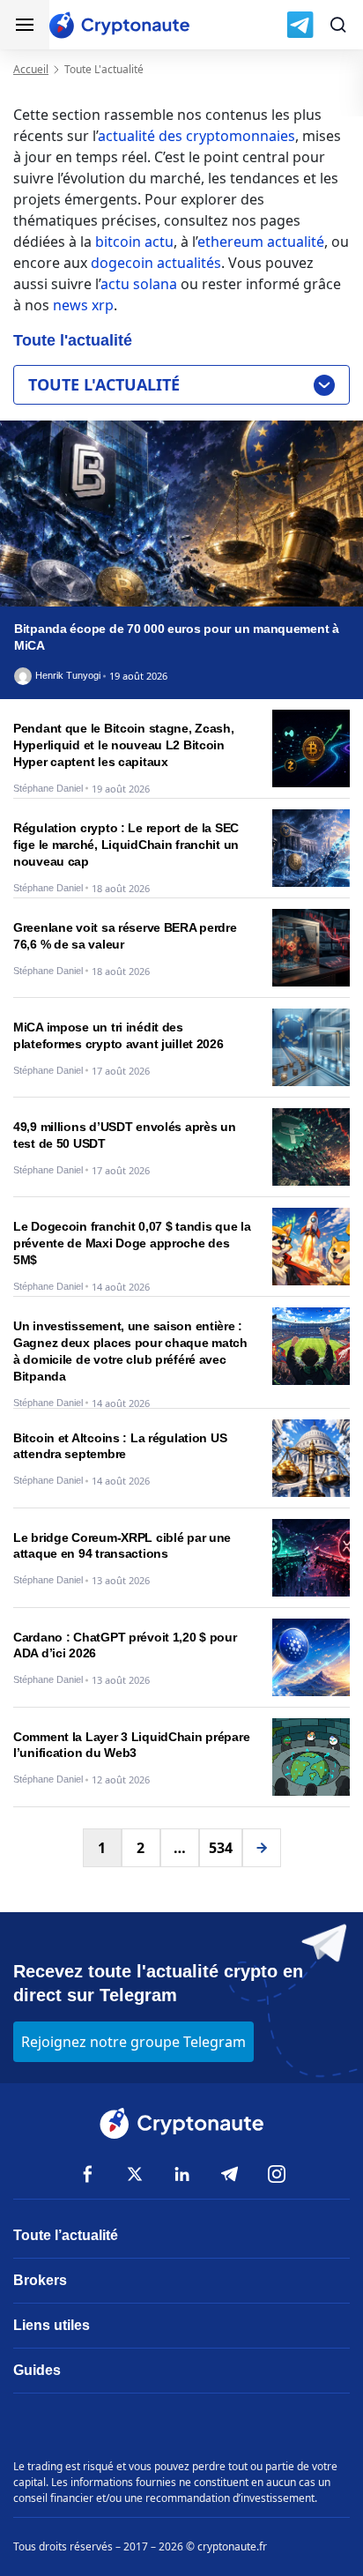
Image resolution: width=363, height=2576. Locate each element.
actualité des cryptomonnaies (196, 136)
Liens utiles (52, 2325)
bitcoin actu (134, 242)
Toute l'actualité (104, 384)
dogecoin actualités (156, 263)
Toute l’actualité (66, 2235)
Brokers (40, 2280)
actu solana (139, 284)
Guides (37, 2370)
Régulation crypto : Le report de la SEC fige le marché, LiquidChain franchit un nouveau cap (126, 845)
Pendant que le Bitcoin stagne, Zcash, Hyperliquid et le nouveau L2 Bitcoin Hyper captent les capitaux (124, 745)
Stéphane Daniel (48, 789)
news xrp (83, 305)
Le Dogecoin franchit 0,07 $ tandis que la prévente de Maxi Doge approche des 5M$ (132, 1243)
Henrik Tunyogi (68, 676)
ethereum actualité (261, 242)
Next (262, 1848)
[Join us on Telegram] (300, 25)
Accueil (31, 69)
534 (221, 1848)
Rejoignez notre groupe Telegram (133, 2042)
